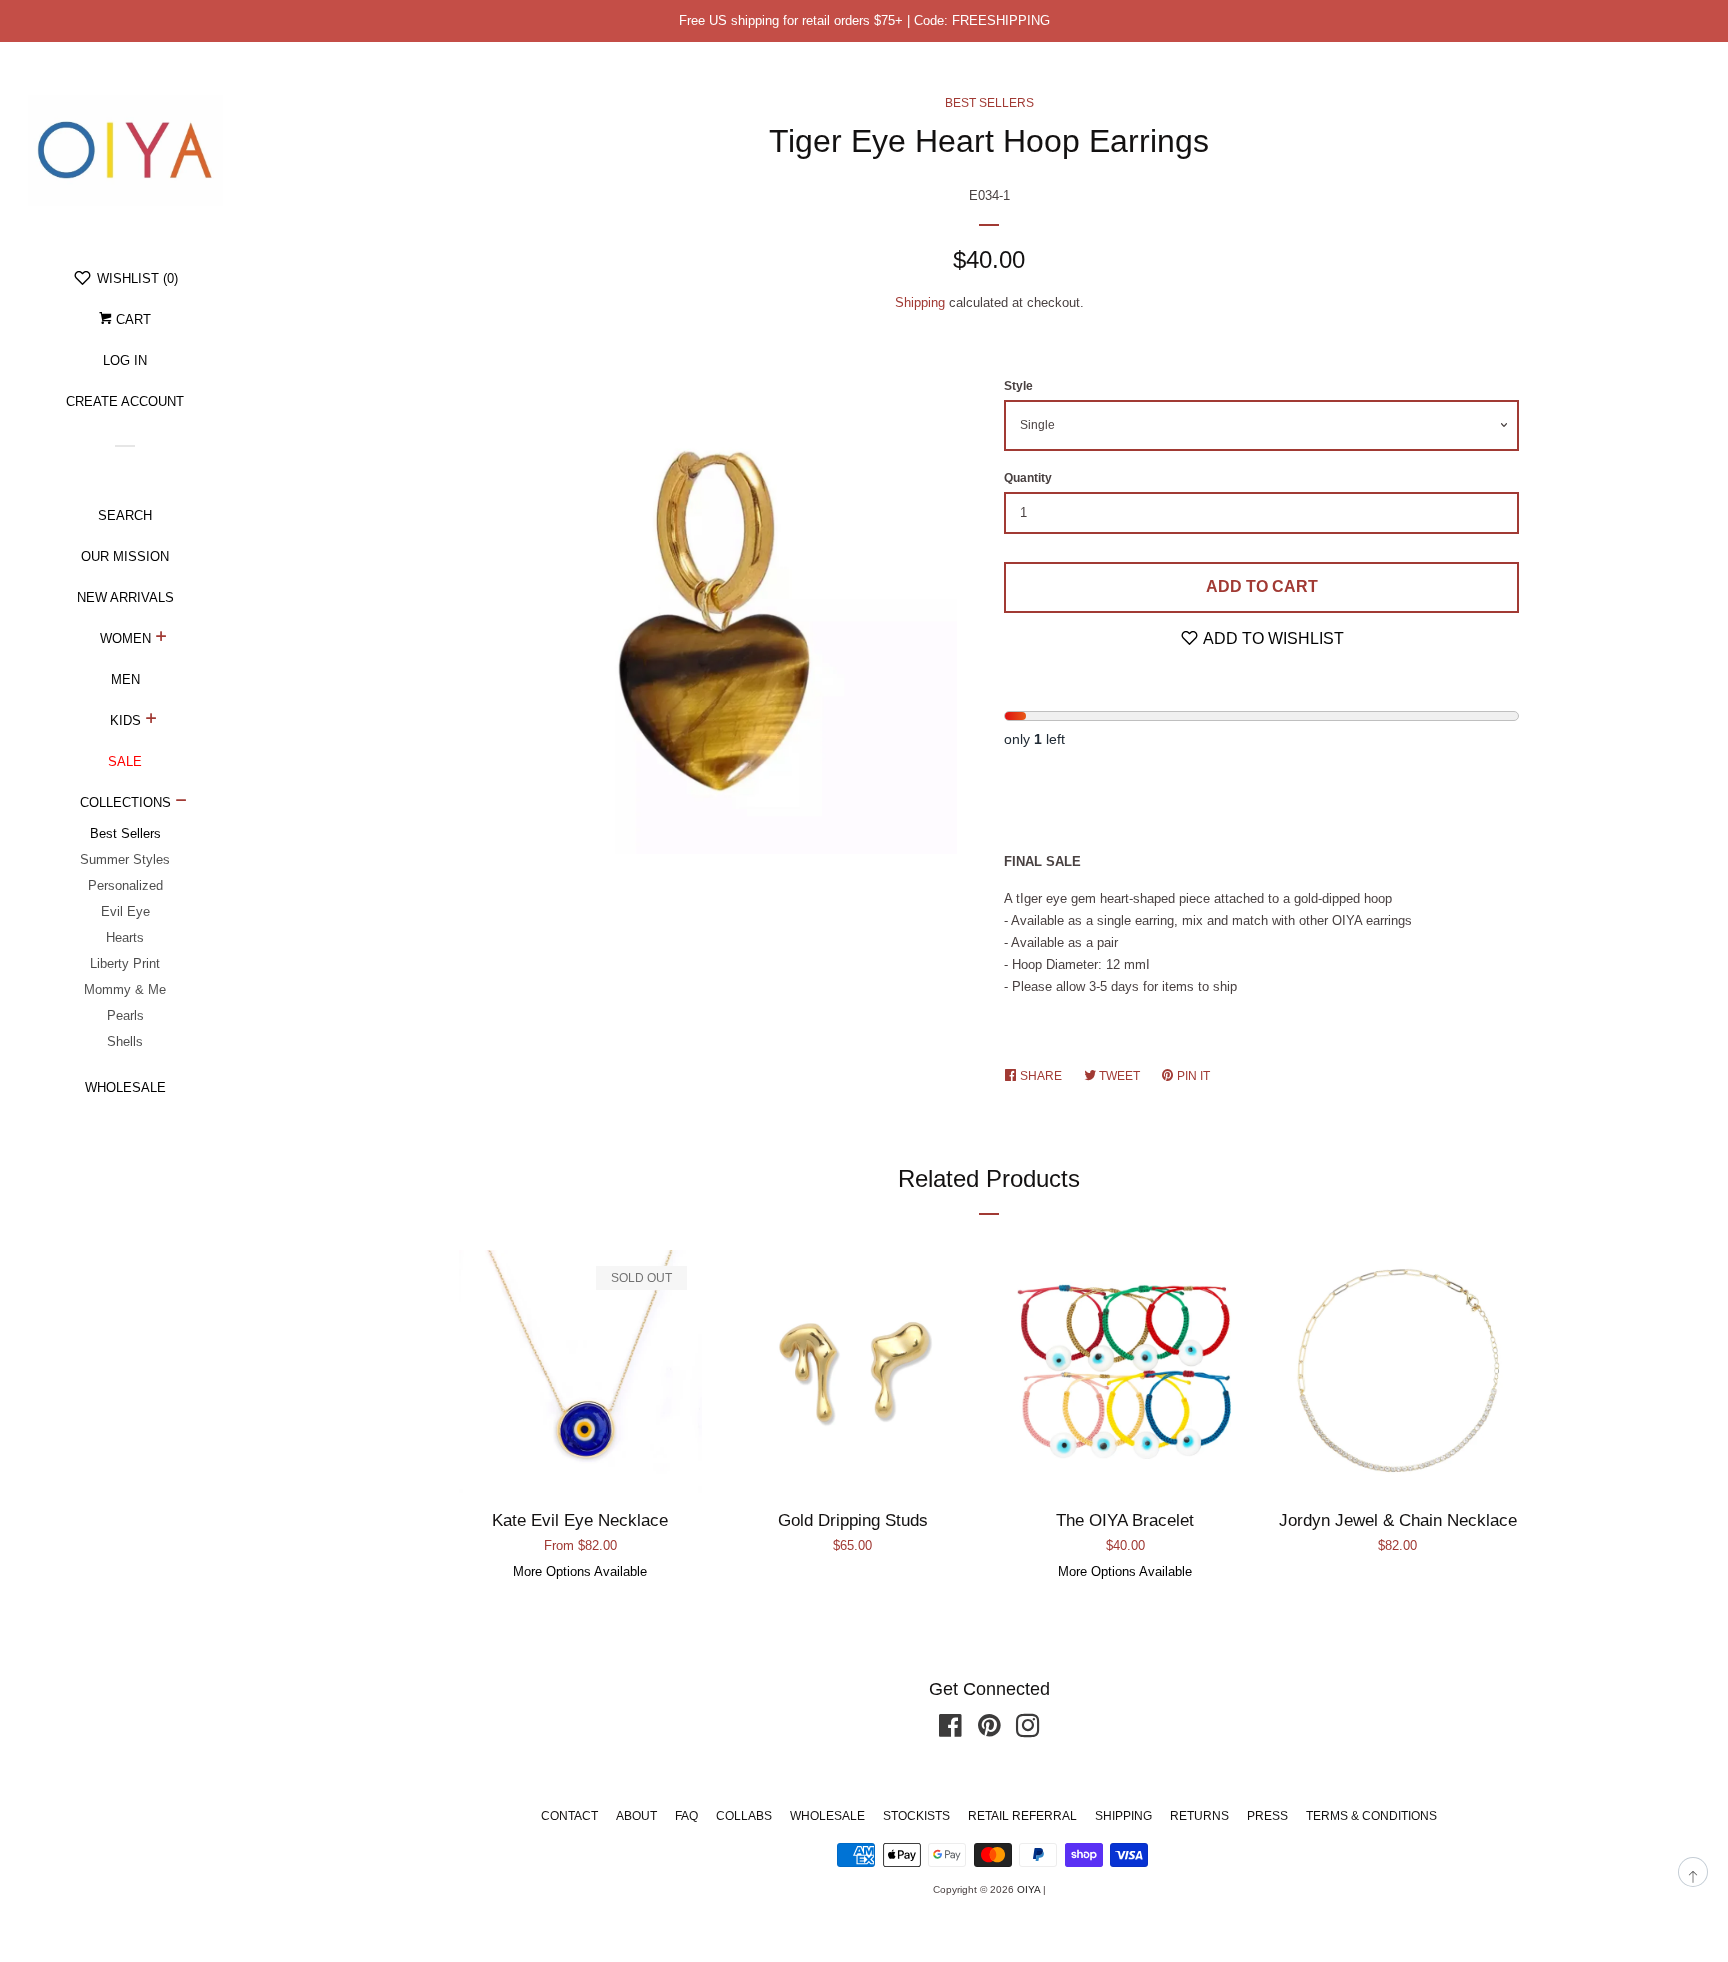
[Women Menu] (161, 639)
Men (125, 679)
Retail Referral (1022, 1816)
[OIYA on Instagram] (1028, 1730)
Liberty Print (125, 963)
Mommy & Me (125, 989)
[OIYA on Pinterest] (989, 1730)
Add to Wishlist (1272, 638)
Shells (125, 1041)
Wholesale (125, 1087)
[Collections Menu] (181, 803)
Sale (125, 761)
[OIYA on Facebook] (950, 1730)
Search (125, 515)
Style (1018, 386)
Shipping (920, 302)
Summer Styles (125, 859)
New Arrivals (125, 597)
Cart (131, 319)
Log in (125, 360)
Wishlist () (135, 278)
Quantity (1028, 478)
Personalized (125, 885)
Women (125, 638)
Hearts (125, 937)
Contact (569, 1816)
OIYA (1028, 1889)
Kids (125, 720)
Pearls (125, 1015)
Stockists (916, 1816)
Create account (125, 401)
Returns (1199, 1816)
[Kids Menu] (151, 721)
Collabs (744, 1816)
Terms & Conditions (1371, 1816)
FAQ (686, 1816)
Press (1267, 1816)
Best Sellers (125, 833)
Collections (125, 802)
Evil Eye (125, 911)
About (636, 1816)
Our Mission (125, 556)
